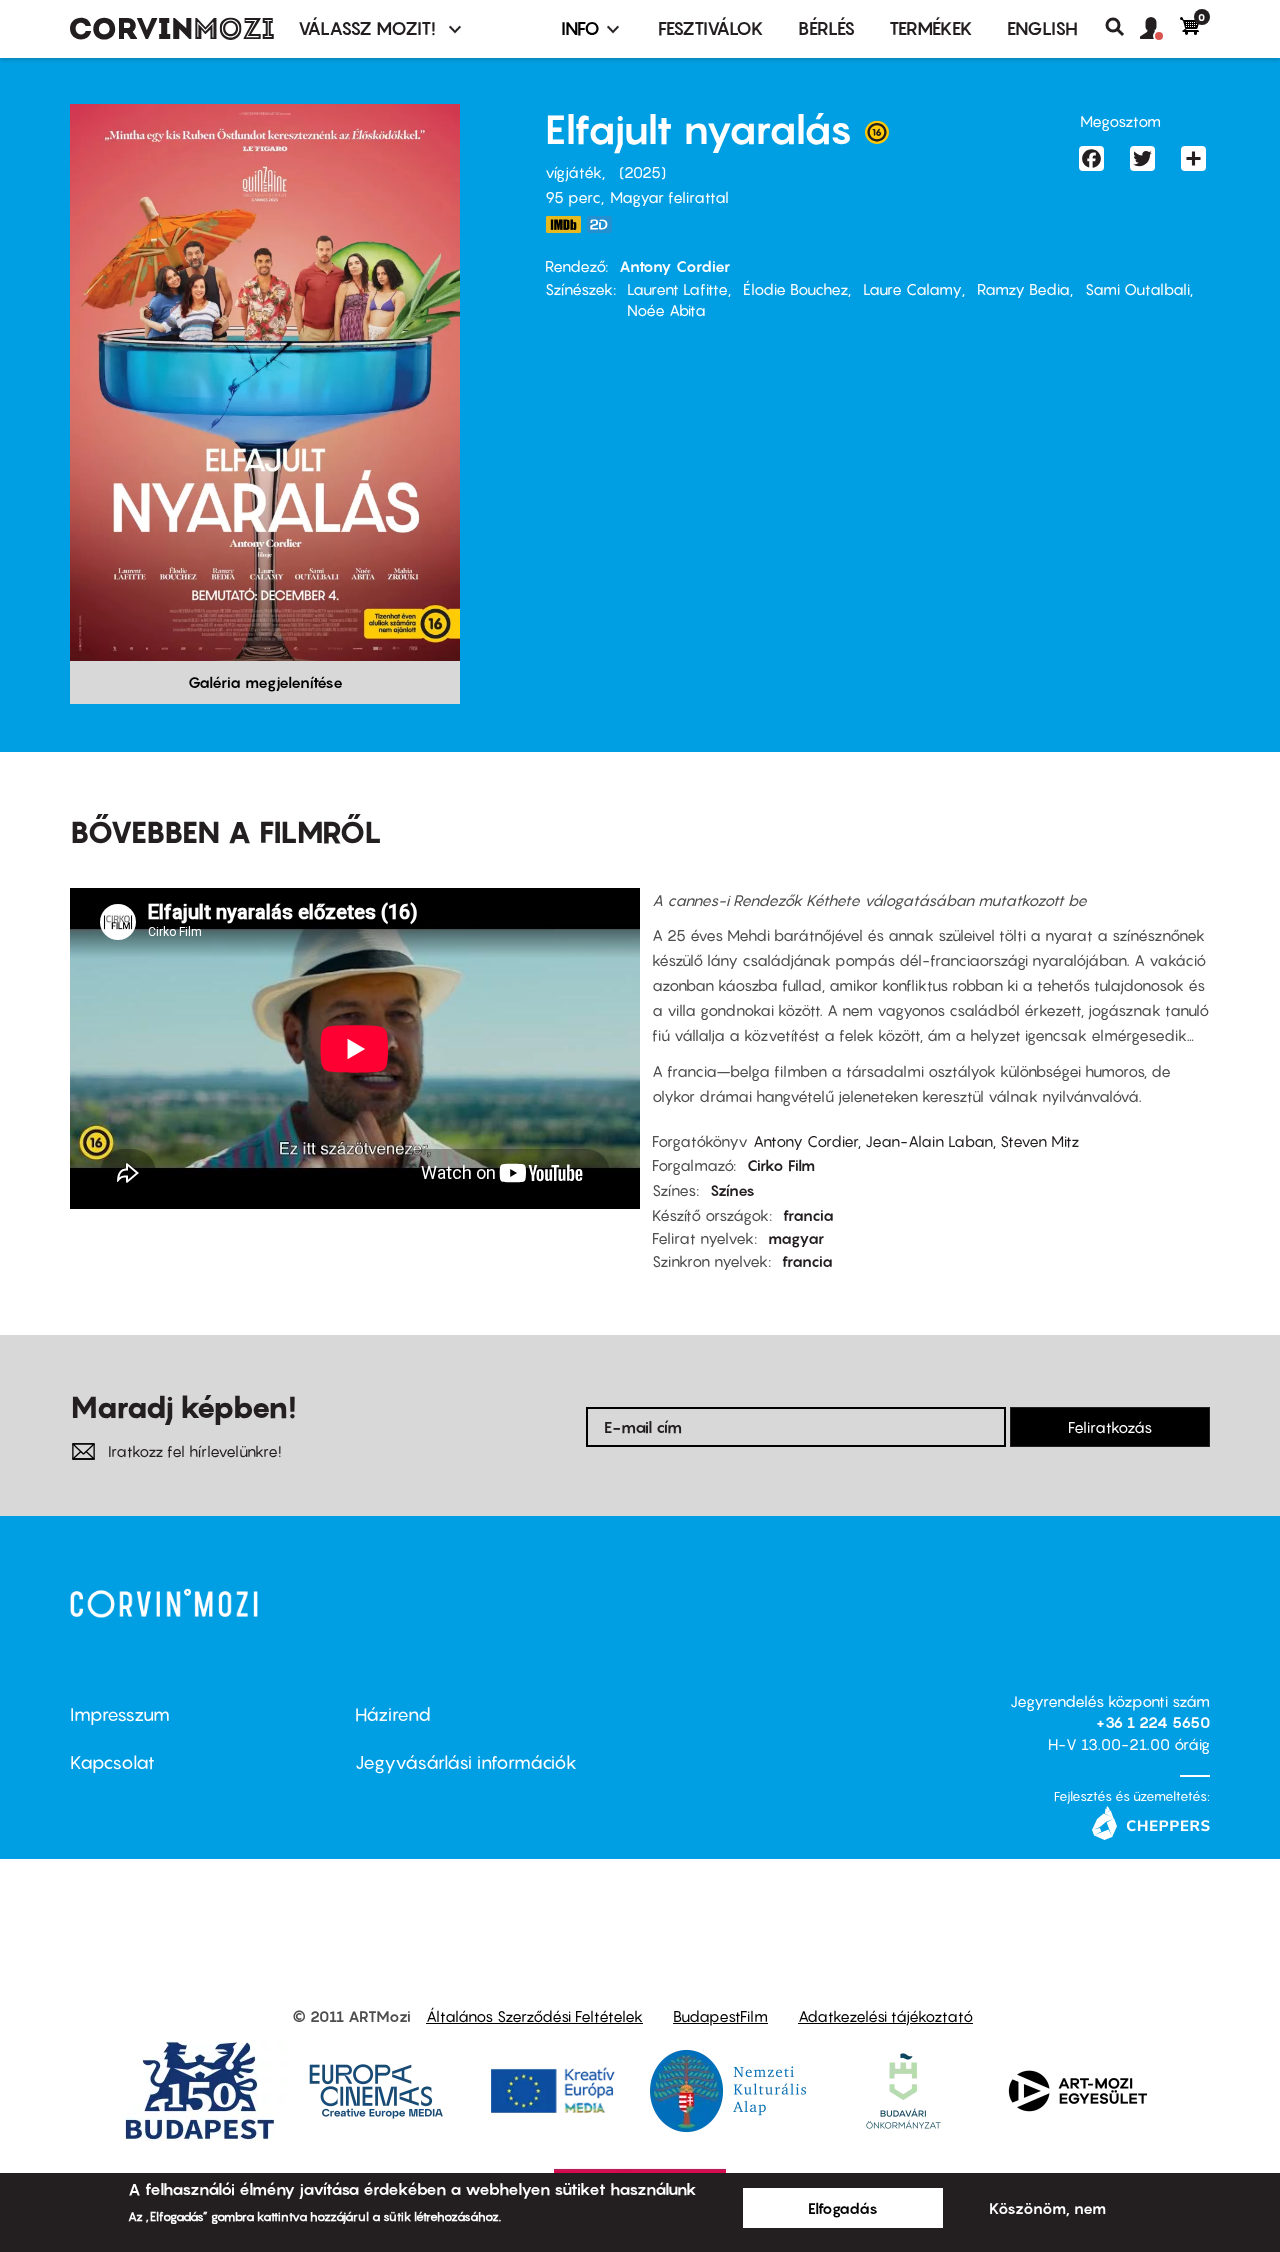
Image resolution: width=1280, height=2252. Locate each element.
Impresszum (120, 1714)
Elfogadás (843, 2208)
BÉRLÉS (826, 28)
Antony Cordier (674, 266)
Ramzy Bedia (1023, 289)
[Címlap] (172, 29)
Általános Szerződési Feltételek (534, 2016)
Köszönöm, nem (1047, 2208)
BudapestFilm (720, 2016)
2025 (642, 172)
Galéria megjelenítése (265, 682)
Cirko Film (781, 1165)
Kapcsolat (112, 1762)
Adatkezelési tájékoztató (885, 2016)
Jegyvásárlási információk (466, 1762)
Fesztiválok (711, 28)
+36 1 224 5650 (1153, 1722)
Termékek (931, 28)
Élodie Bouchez (795, 289)
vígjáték (573, 172)
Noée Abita (666, 310)
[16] (877, 137)
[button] (1160, 29)
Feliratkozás (1110, 1427)
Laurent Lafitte (677, 289)
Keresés (1122, 27)
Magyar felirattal (669, 197)
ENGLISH (1042, 28)
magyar (796, 1238)
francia (808, 1215)
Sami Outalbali (1137, 289)
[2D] (605, 224)
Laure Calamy (912, 289)
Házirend (393, 1714)
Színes (732, 1190)
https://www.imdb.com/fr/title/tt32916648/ (563, 224)
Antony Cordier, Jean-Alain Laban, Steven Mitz (916, 1141)
